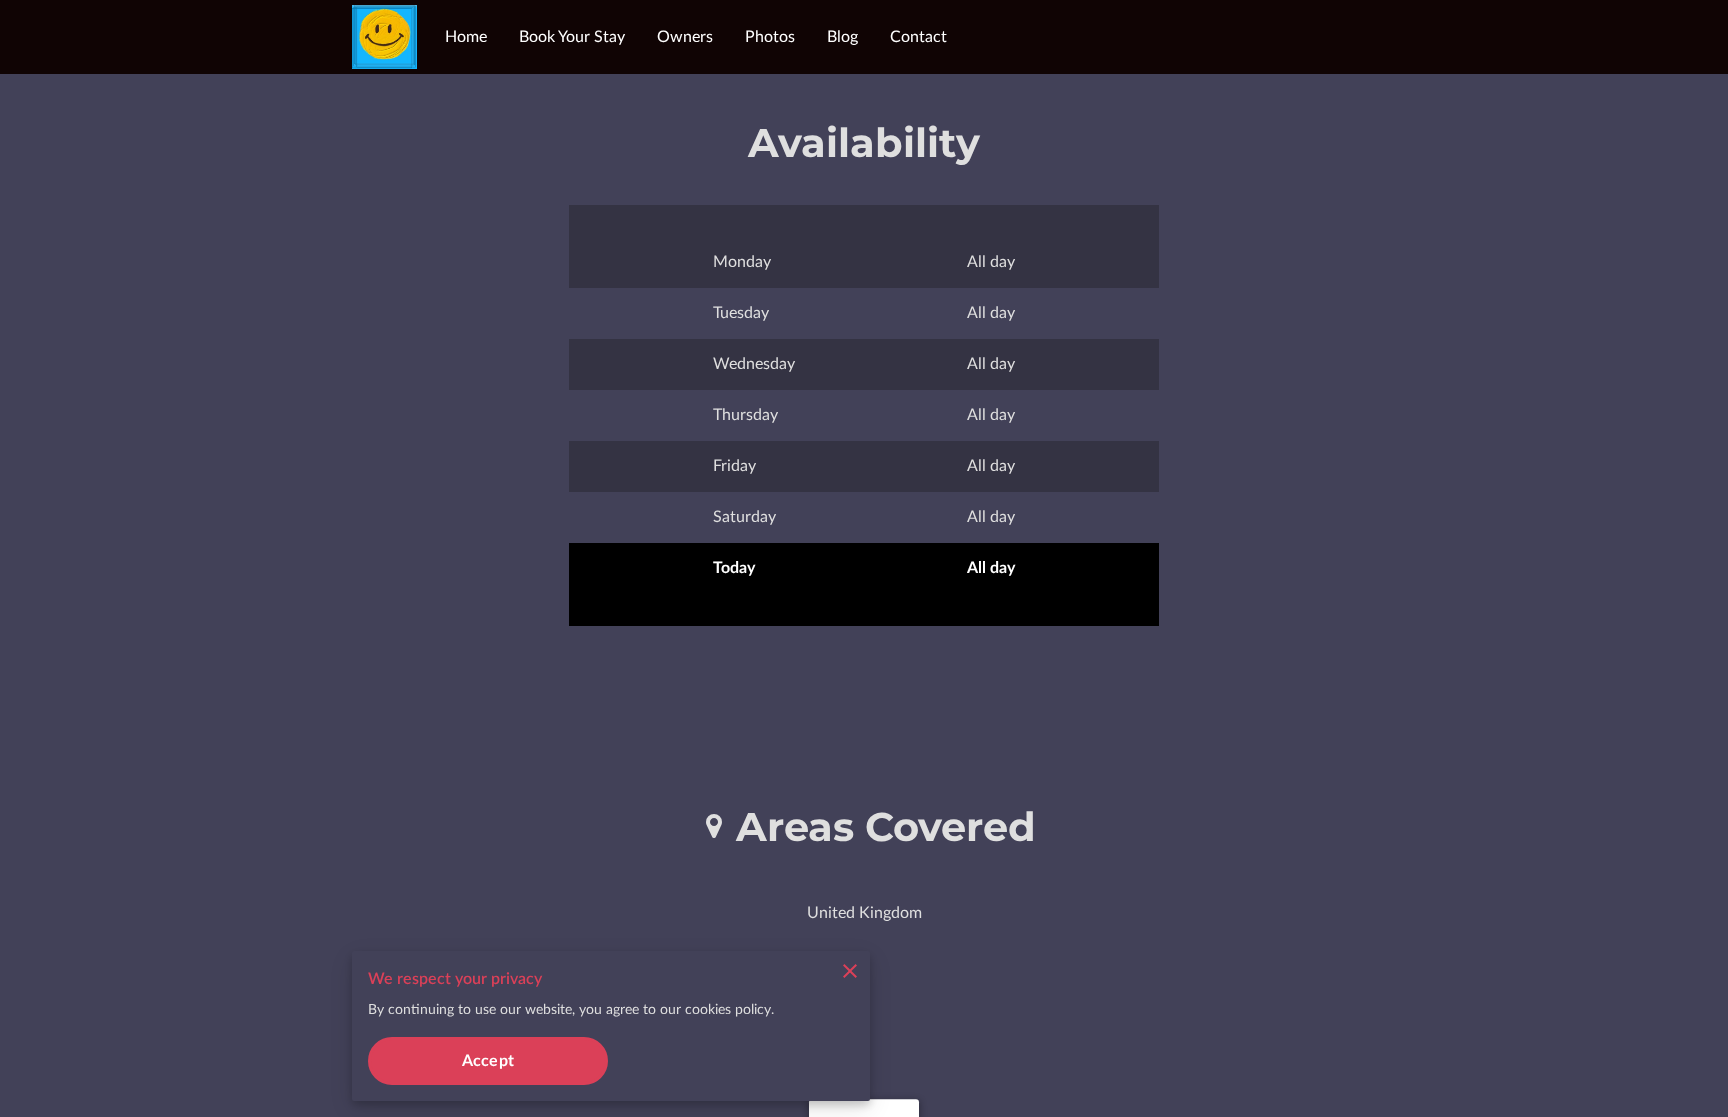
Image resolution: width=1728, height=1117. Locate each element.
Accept (488, 1061)
